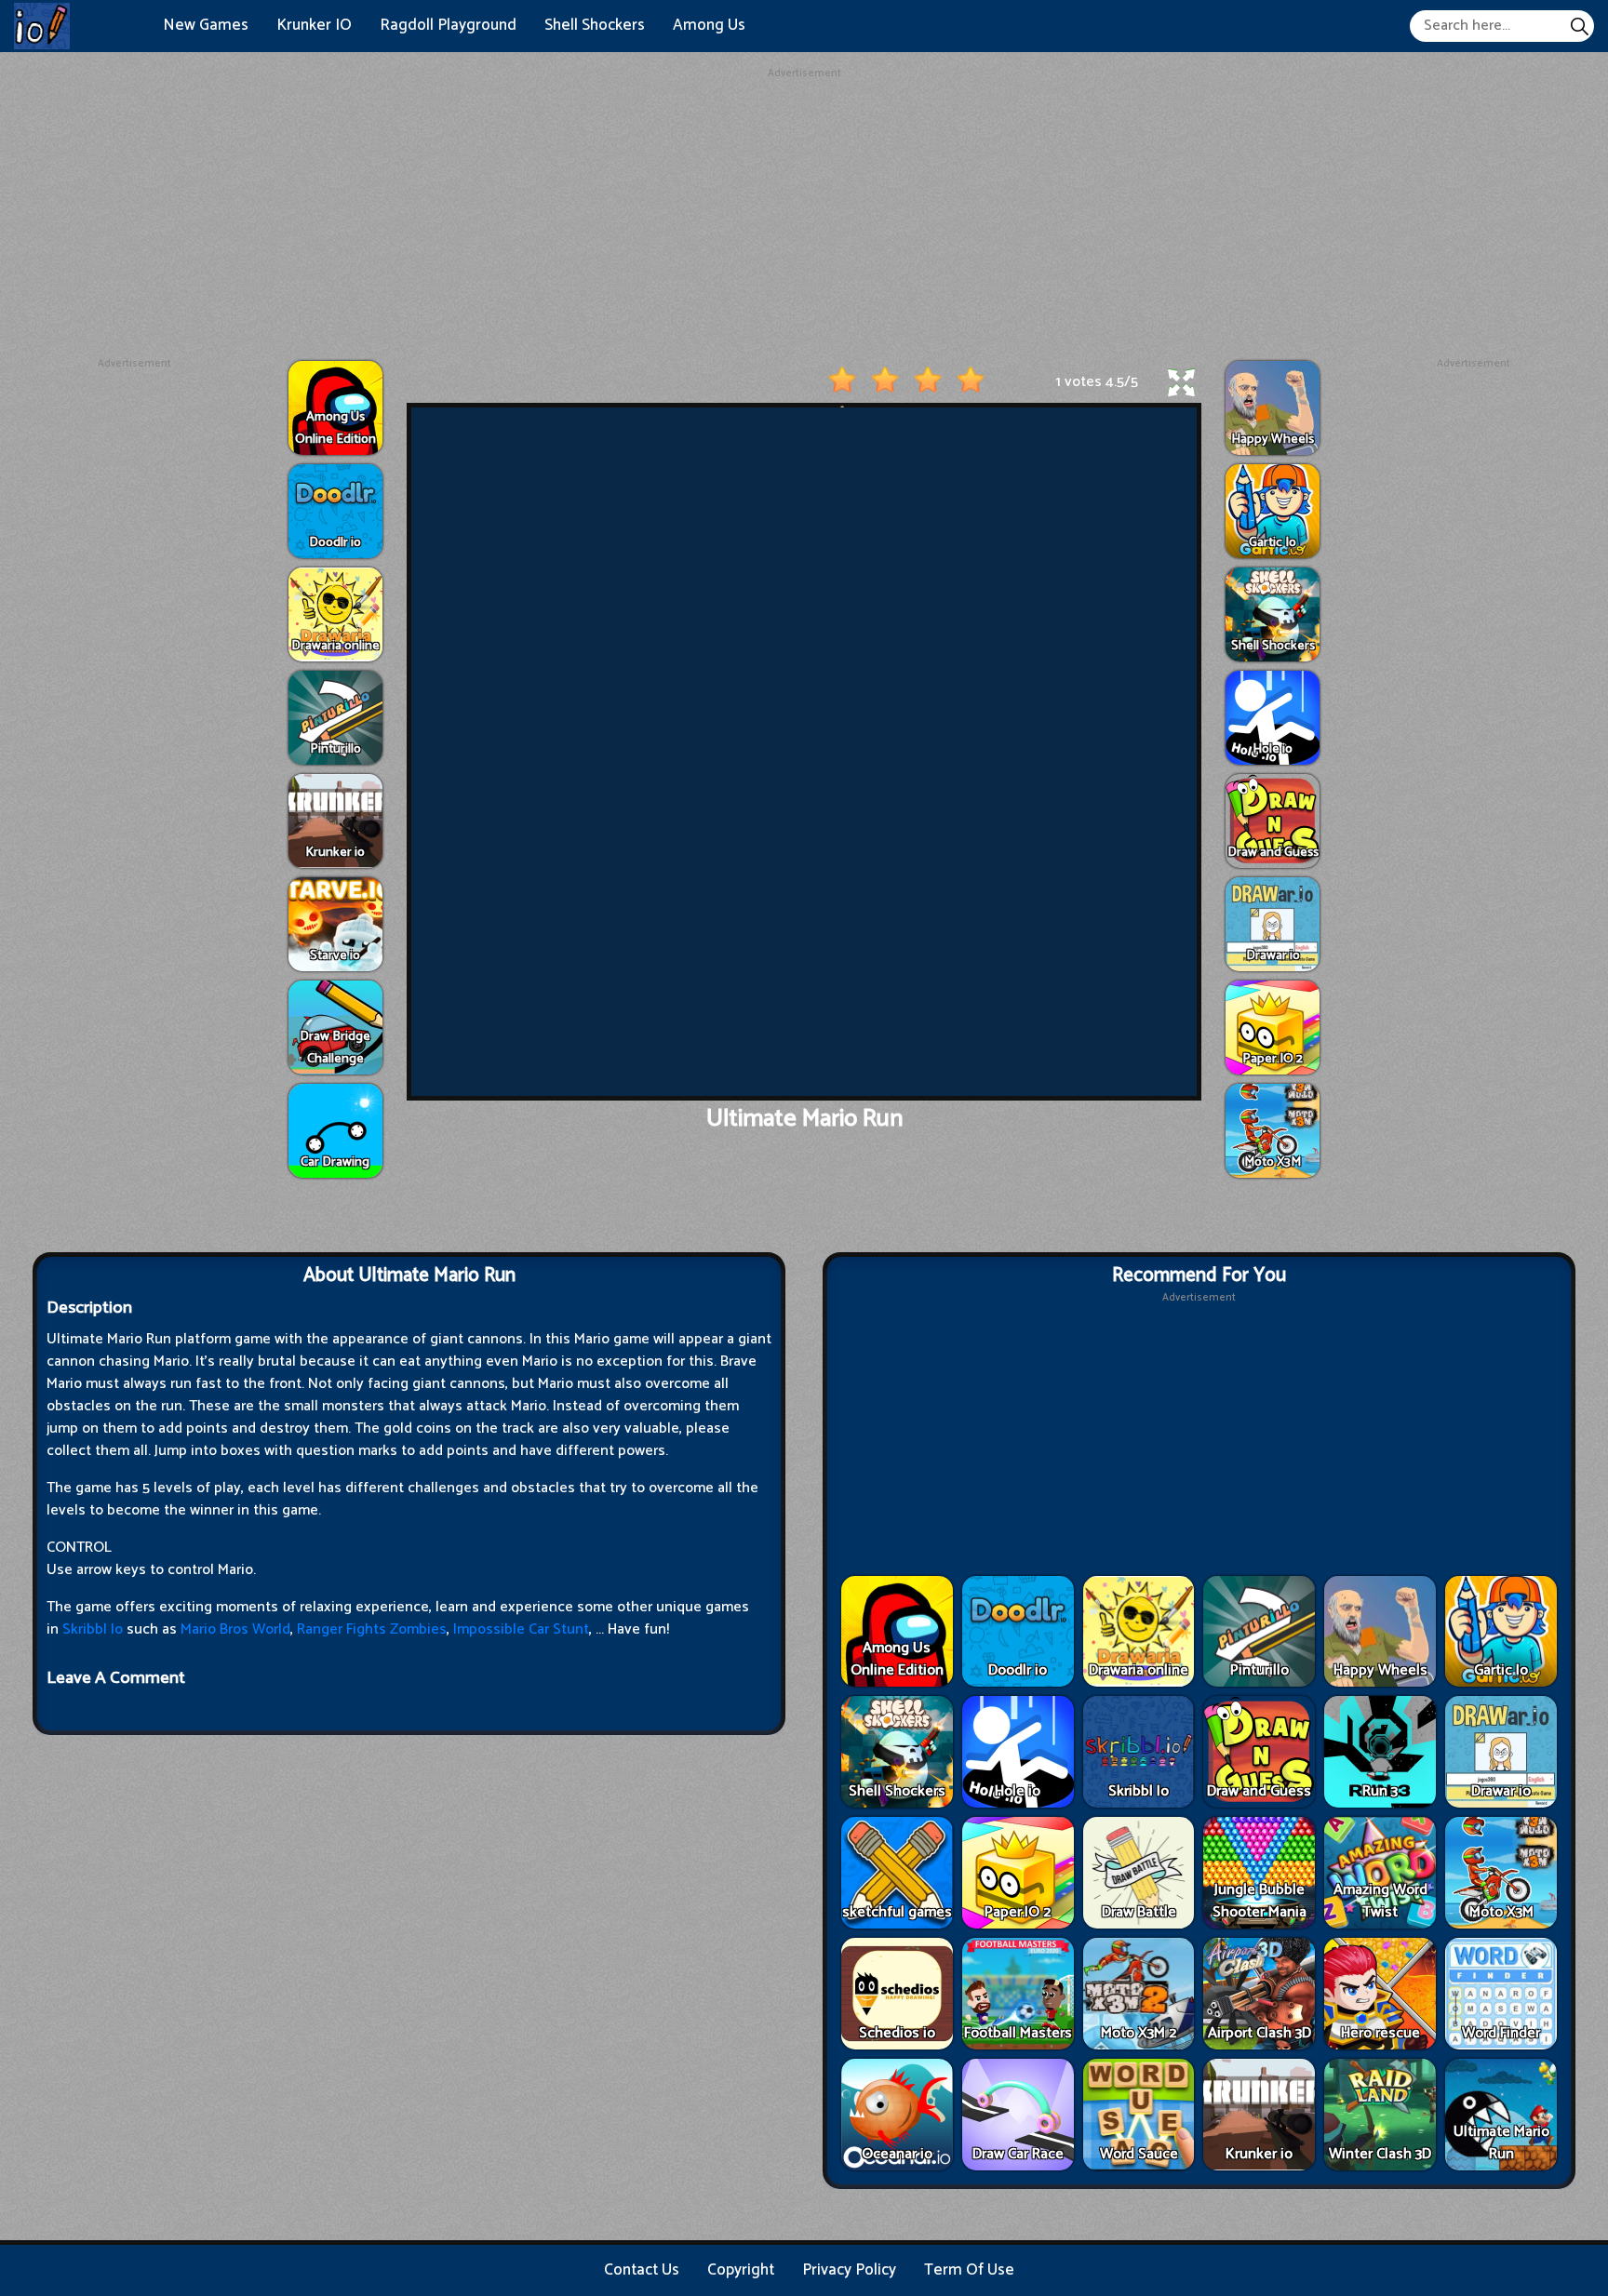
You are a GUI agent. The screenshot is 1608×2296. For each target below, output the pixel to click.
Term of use (969, 2270)
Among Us (709, 25)
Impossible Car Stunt (521, 1629)
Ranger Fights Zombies (372, 1629)
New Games (206, 25)
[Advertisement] (804, 212)
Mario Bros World (235, 1629)
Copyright (741, 2270)
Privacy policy (849, 2270)
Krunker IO (314, 25)
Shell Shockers (595, 25)
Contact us (642, 2270)
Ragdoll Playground (448, 25)
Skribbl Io (93, 1629)
